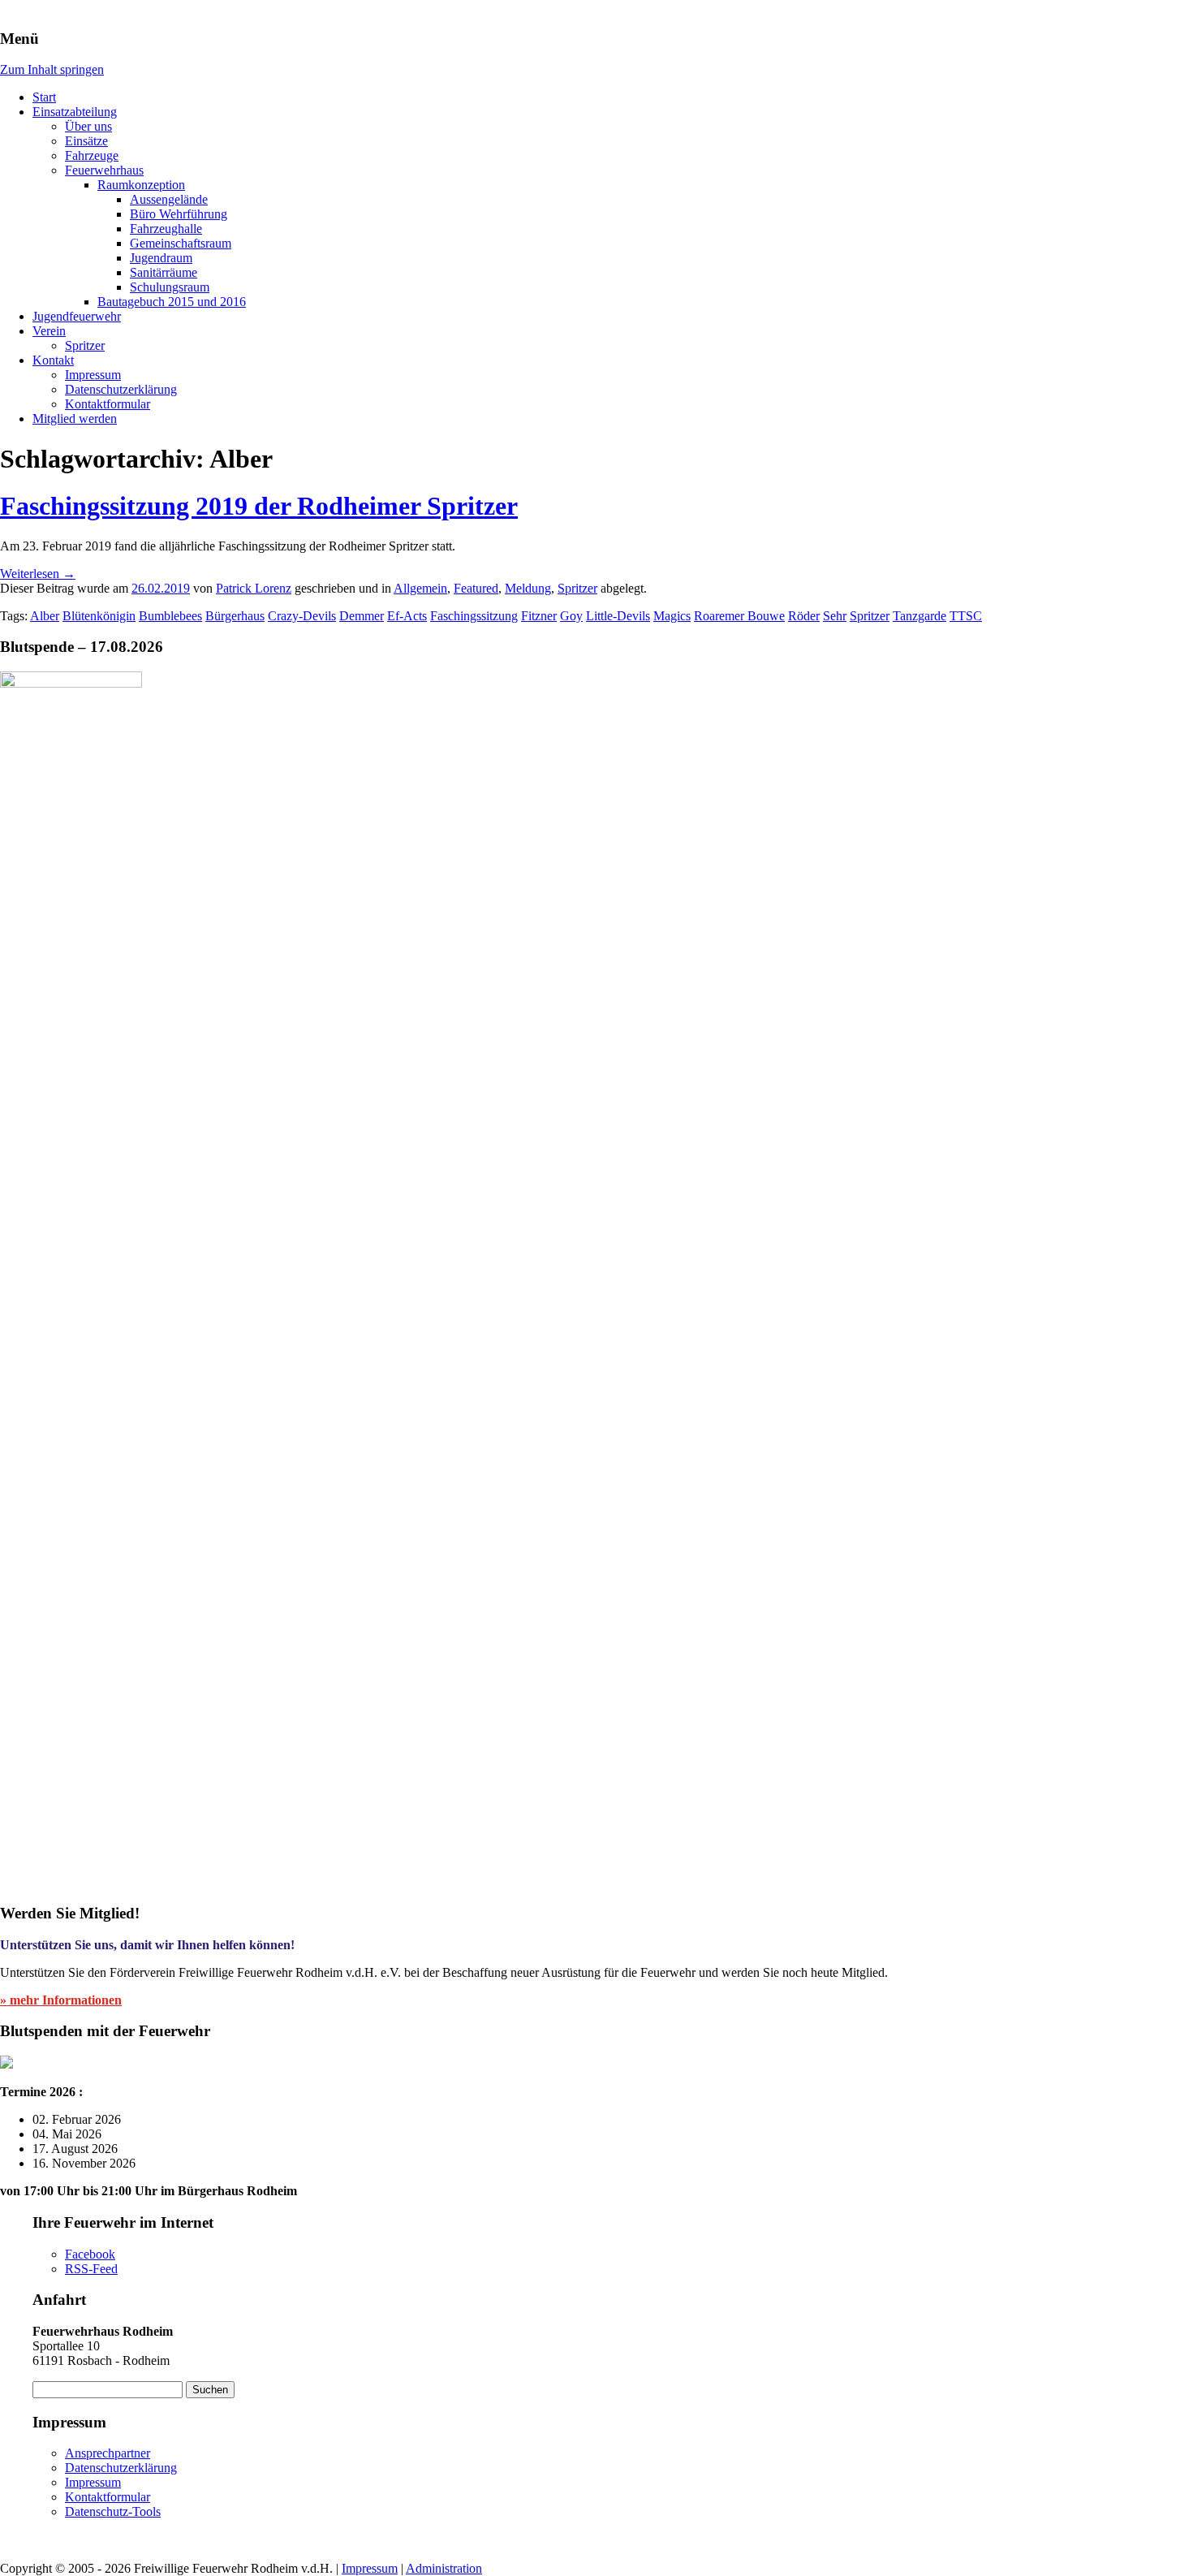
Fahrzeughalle (166, 229)
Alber (45, 616)
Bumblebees (170, 616)
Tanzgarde (920, 616)
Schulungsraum (170, 287)
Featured (476, 588)
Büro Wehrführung (179, 214)
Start (44, 97)
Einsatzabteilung (75, 112)
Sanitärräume (164, 272)
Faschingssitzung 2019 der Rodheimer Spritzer (259, 506)
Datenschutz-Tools (113, 2511)
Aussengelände (169, 199)
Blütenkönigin (99, 616)
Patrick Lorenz (254, 588)
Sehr (835, 616)
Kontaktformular (108, 404)
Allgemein (420, 588)
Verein (49, 331)
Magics (672, 616)
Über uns (88, 126)
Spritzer (85, 345)
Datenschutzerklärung (121, 389)
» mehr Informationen (61, 2000)
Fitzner (539, 616)
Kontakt (53, 360)
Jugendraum (161, 258)
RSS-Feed (91, 2269)
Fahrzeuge (92, 155)
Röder (804, 616)
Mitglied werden (75, 419)
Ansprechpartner (108, 2453)
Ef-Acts (407, 616)
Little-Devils (618, 616)
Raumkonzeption (141, 185)
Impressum (93, 375)
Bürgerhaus (235, 616)
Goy (571, 616)
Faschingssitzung (474, 616)
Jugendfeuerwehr (77, 316)
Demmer (362, 616)
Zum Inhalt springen (52, 69)
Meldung (528, 588)
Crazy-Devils (302, 616)
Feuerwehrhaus (104, 170)
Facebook (90, 2254)
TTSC (966, 616)
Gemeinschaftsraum (181, 243)
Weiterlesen (38, 574)
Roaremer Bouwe (739, 616)
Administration (444, 2568)
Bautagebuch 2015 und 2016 (172, 302)
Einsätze (86, 141)
